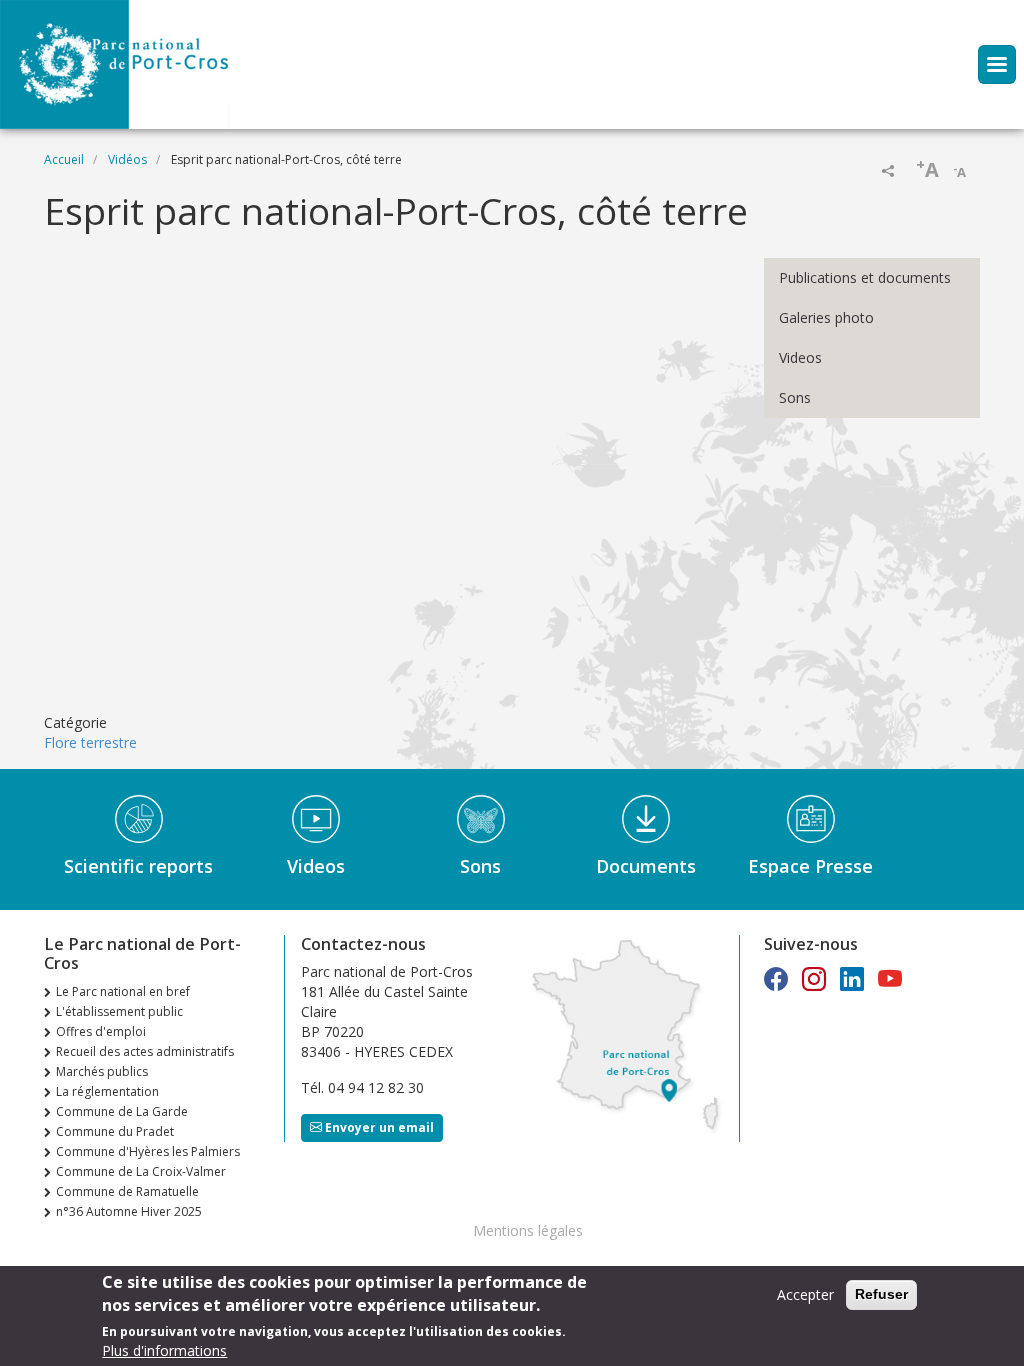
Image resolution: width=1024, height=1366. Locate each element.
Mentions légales (528, 1230)
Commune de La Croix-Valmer (141, 1171)
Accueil (64, 159)
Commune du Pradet (115, 1131)
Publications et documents (865, 277)
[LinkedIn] (852, 978)
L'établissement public (119, 1011)
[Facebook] (776, 978)
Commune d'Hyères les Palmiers (148, 1151)
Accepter (805, 1294)
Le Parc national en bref (123, 991)
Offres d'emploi (101, 1031)
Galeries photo (826, 317)
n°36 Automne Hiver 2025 (129, 1211)
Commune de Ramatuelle (127, 1191)
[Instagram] (814, 978)
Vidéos (127, 159)
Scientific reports (138, 866)
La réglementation (107, 1091)
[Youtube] (890, 978)
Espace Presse (810, 866)
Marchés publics (102, 1071)
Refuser (881, 1294)
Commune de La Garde (122, 1111)
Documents (646, 866)
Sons (795, 397)
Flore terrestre (90, 742)
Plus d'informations (164, 1350)
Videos (800, 357)
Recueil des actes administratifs (145, 1051)
